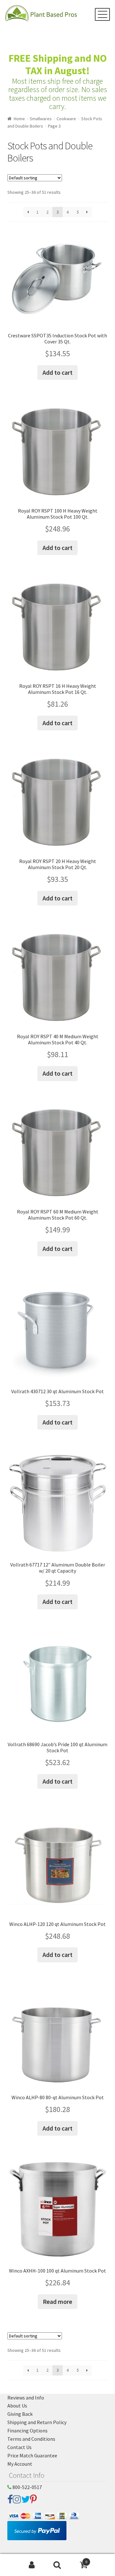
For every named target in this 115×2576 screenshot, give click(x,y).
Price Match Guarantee (32, 2455)
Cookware (66, 119)
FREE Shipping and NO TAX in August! (58, 64)
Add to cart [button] (57, 372)
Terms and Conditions (31, 2439)
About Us (17, 2406)
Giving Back (20, 2414)
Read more (57, 2301)
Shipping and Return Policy (37, 2422)
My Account (20, 2464)
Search (57, 2565)
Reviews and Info (26, 2398)
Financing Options (27, 2431)
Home (19, 119)
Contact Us (19, 2447)
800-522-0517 (27, 2487)
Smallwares (41, 119)
